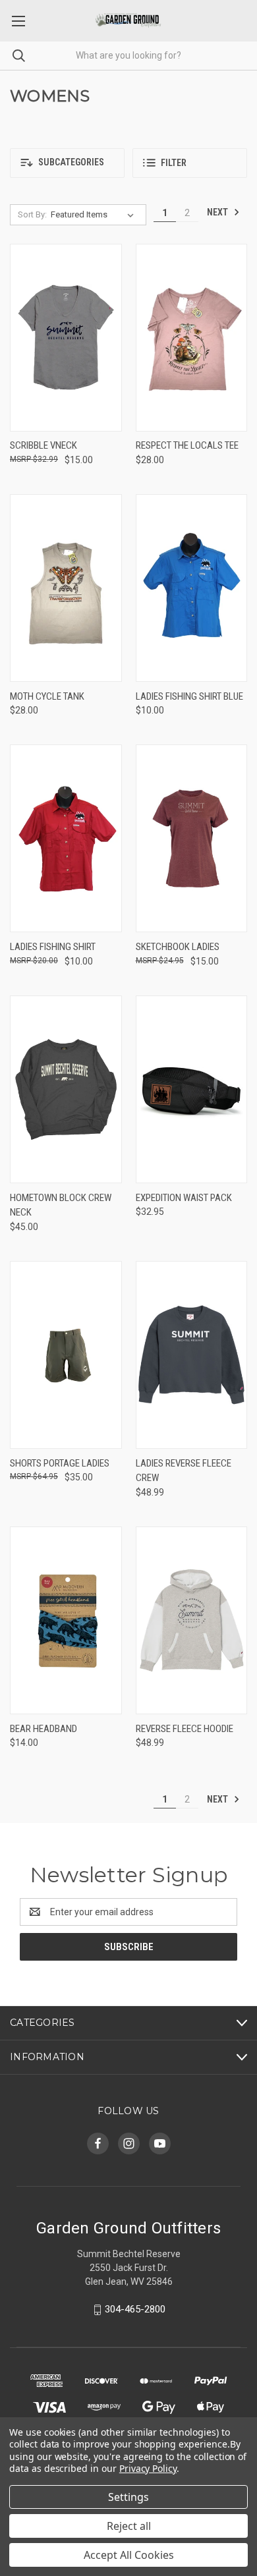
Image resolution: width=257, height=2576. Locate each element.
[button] (67, 163)
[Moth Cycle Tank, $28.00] (66, 588)
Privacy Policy (148, 2468)
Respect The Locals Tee (187, 445)
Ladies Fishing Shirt (53, 947)
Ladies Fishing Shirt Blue (189, 696)
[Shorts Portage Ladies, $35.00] (66, 1355)
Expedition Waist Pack (184, 1198)
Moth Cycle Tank (47, 696)
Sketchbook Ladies (178, 947)
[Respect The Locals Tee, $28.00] (192, 338)
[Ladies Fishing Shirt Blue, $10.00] (192, 588)
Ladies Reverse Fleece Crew (184, 1471)
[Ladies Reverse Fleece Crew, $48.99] (192, 1355)
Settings (128, 2497)
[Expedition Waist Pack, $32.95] (192, 1089)
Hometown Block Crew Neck (61, 1205)
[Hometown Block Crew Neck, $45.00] (66, 1089)
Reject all (129, 2526)
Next (218, 212)
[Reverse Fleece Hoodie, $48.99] (192, 1620)
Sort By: (32, 214)
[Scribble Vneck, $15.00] (66, 338)
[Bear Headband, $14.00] (66, 1620)
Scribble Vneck (43, 445)
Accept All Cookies (129, 2555)
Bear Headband (43, 1729)
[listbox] (95, 215)
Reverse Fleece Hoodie (185, 1729)
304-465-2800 (135, 2309)
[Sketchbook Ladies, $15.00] (192, 838)
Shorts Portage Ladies (60, 1463)
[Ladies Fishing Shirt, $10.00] (66, 838)
